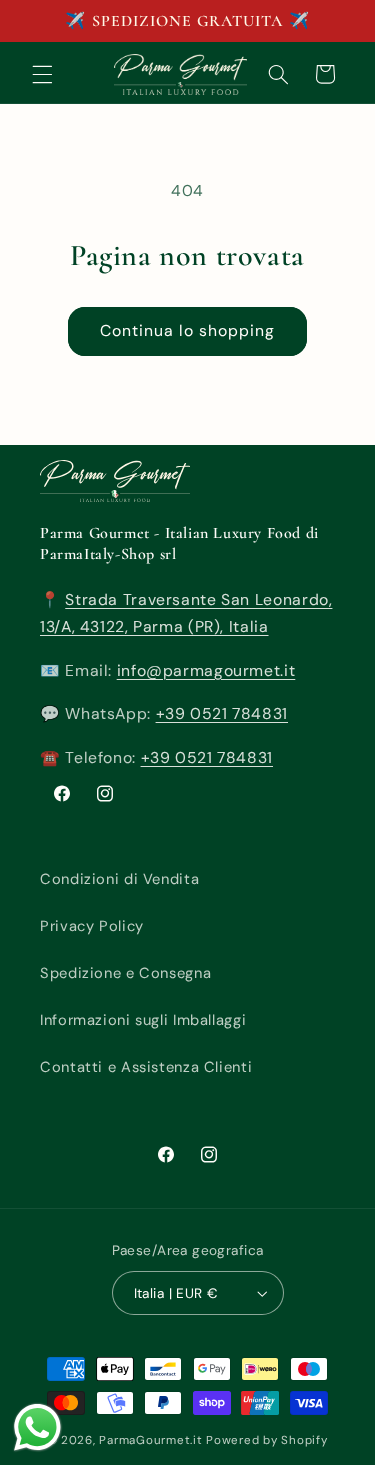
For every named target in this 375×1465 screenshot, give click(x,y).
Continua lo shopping (188, 330)
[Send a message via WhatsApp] (37, 1427)
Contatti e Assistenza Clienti (146, 1067)
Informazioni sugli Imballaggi (143, 1020)
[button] (42, 74)
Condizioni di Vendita (119, 879)
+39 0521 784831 (222, 713)
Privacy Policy (92, 926)
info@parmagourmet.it (206, 670)
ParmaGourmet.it (150, 1440)
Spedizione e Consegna (125, 973)
